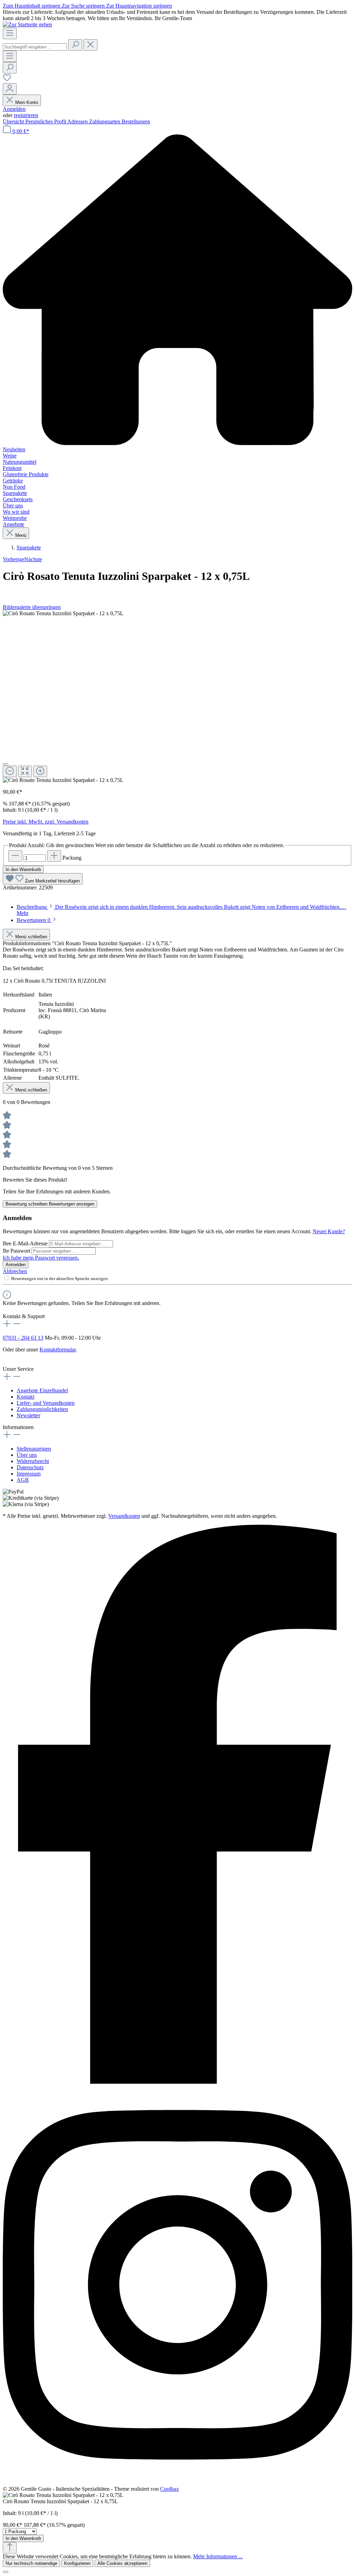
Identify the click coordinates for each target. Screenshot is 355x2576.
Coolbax (170, 2489)
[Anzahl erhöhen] (54, 856)
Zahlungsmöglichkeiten (42, 1409)
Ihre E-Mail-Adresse (26, 1243)
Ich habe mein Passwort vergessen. (41, 1258)
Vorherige (14, 559)
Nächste (33, 559)
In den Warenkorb (23, 869)
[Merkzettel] (7, 80)
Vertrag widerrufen (23, 1356)
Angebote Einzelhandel (42, 1390)
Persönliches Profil (46, 121)
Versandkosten (124, 1516)
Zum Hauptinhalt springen (32, 6)
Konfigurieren (77, 2563)
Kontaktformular (58, 1350)
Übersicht (14, 121)
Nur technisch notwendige (31, 2563)
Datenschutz (30, 1467)
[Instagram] (177, 2483)
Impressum (29, 1474)
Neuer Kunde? (329, 1231)
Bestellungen (136, 121)
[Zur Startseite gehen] (27, 24)
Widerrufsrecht (33, 1461)
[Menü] (10, 33)
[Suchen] (75, 45)
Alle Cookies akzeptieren (122, 2563)
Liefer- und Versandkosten (46, 1403)
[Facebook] (177, 2082)
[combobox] (35, 47)
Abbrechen (15, 1271)
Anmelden (14, 109)
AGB (23, 1480)
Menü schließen (31, 937)
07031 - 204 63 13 (23, 1338)
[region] (177, 697)
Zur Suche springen (84, 6)
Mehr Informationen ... (218, 2556)
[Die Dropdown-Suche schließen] (90, 45)
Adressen (78, 121)
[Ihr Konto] (10, 89)
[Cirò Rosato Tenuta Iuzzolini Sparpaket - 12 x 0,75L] (63, 613)
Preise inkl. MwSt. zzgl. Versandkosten (46, 822)
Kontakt (25, 1397)
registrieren (26, 115)
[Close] (6, 764)
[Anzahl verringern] (15, 856)
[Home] (177, 290)
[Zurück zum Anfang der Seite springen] (10, 2548)
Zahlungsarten (105, 121)
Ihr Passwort (17, 1251)
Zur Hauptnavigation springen (139, 6)
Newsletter (28, 1415)
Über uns (27, 1455)
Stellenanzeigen (34, 1449)
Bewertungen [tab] (33, 920)
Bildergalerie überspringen (32, 607)
